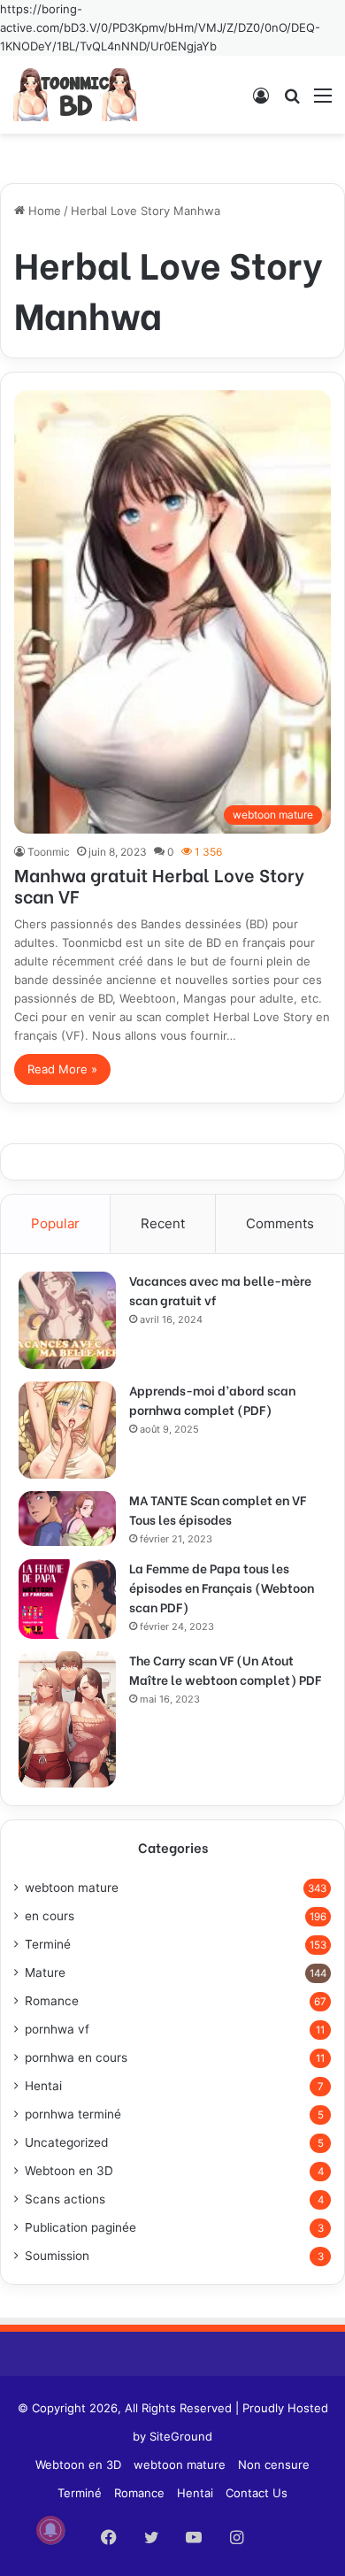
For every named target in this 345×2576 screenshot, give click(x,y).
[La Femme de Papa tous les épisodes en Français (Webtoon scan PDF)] (67, 1599)
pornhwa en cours (76, 2057)
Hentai (43, 2086)
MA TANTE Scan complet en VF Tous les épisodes (218, 1509)
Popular (55, 1223)
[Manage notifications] (50, 2530)
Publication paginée (80, 2227)
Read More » (62, 1069)
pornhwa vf (57, 2029)
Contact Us (257, 2493)
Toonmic (49, 852)
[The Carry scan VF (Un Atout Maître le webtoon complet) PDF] (67, 1719)
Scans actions (65, 2199)
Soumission (57, 2256)
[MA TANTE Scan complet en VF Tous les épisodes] (67, 1519)
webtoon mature (72, 1888)
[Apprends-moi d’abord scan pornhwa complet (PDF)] (67, 1430)
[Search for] (292, 101)
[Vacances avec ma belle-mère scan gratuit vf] (67, 1320)
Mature (45, 1972)
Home (43, 211)
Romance (52, 2001)
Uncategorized (66, 2142)
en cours (50, 1916)
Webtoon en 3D (69, 2171)
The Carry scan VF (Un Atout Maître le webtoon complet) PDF (225, 1669)
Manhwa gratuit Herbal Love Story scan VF (159, 884)
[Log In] (261, 101)
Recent (163, 1223)
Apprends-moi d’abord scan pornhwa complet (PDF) (212, 1399)
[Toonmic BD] (75, 95)
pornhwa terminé (73, 2114)
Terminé (48, 1944)
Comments (280, 1223)
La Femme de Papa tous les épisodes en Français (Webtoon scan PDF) (222, 1587)
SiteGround (181, 2436)
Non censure (274, 2465)
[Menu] (323, 101)
